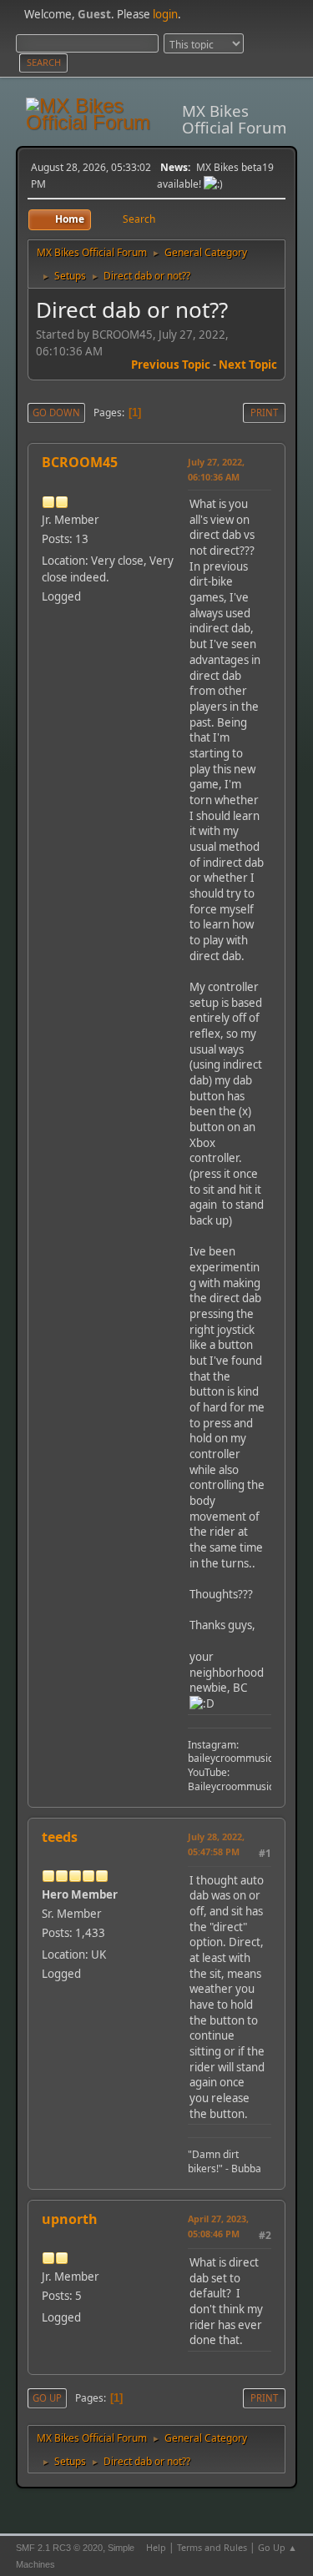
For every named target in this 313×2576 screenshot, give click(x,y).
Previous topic (171, 365)
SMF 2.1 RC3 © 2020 (59, 2548)
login (165, 14)
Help (156, 2547)
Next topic (248, 365)
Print (264, 413)
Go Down (56, 413)
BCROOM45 (80, 462)
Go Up (47, 2398)
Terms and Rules (212, 2547)
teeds (60, 1837)
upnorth (70, 2219)
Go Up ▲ (278, 2547)
